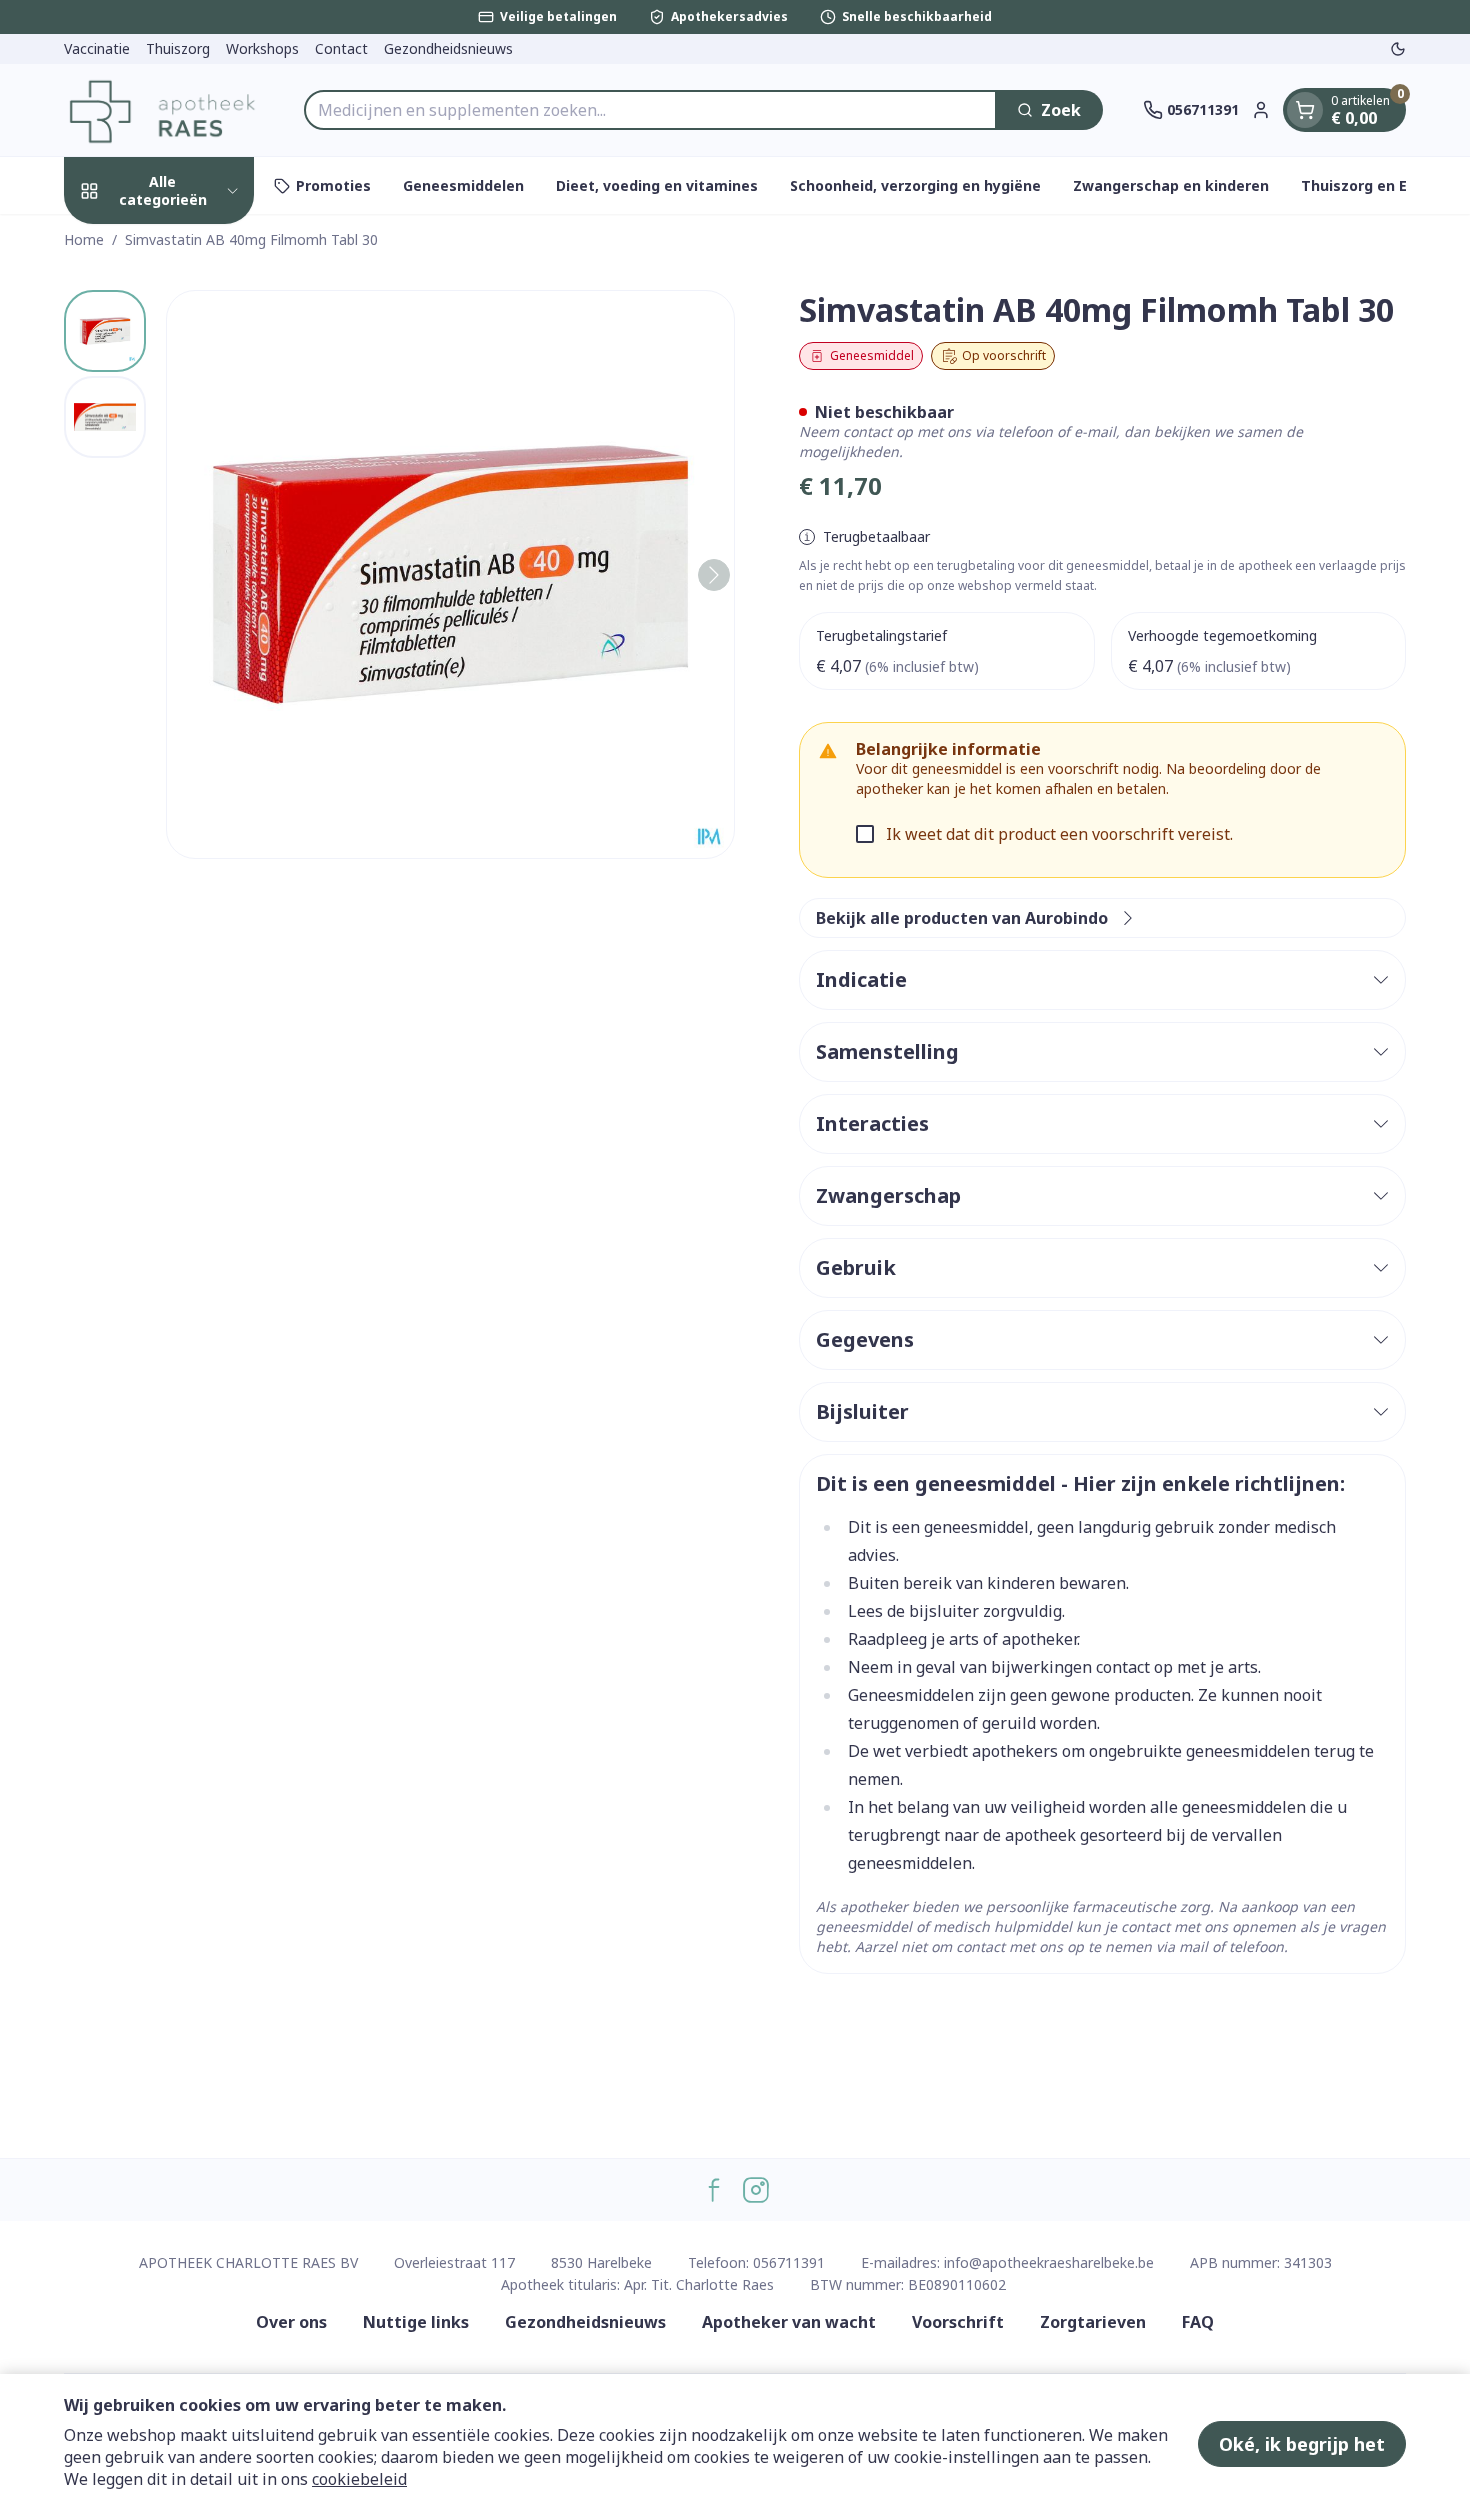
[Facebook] (714, 2190)
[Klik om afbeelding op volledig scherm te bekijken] (450, 574)
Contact (341, 48)
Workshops (262, 48)
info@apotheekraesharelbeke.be (1049, 2262)
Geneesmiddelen (463, 185)
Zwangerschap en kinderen (1171, 185)
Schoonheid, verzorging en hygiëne (915, 185)
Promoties (333, 185)
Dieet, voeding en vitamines (657, 185)
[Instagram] (756, 2190)
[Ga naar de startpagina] (164, 110)
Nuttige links (416, 2322)
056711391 (789, 2262)
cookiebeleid (359, 2479)
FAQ (1198, 2322)
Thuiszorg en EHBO (1369, 185)
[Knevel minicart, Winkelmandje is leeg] (1305, 110)
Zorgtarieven (1093, 2322)
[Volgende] (714, 575)
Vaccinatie (97, 48)
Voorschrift (958, 2322)
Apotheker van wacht (789, 2322)
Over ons (291, 2322)
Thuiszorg (178, 48)
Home (84, 239)
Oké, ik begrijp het (1302, 2444)
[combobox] (650, 110)
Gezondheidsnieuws (448, 48)
